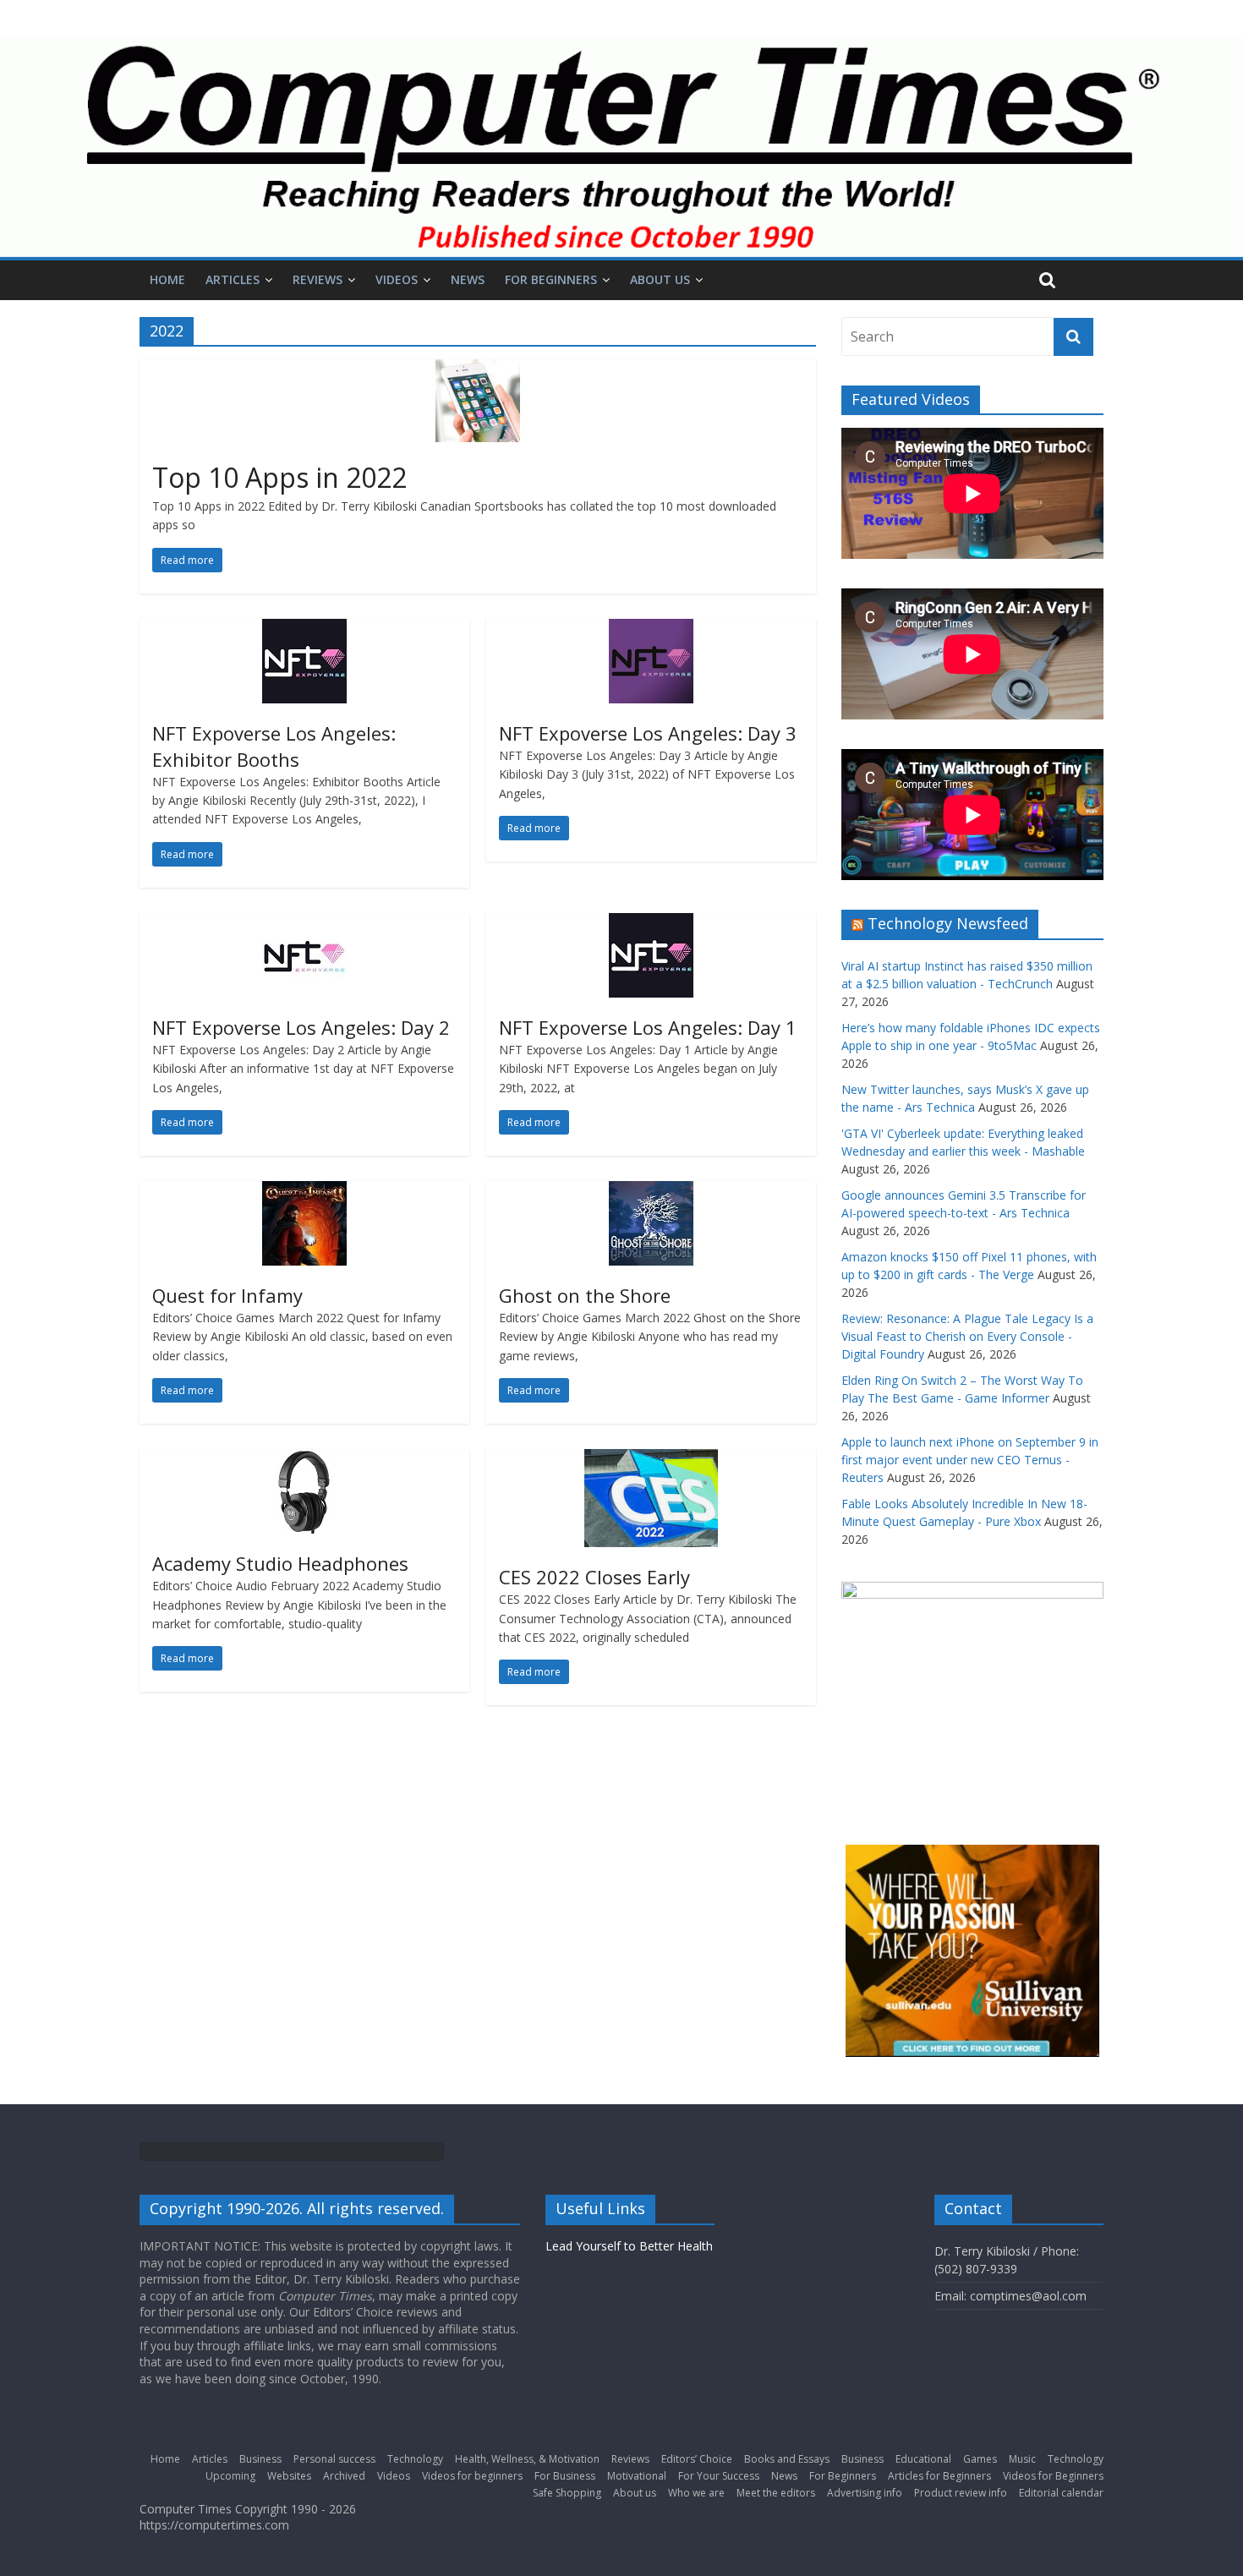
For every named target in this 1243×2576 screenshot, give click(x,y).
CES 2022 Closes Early (594, 1577)
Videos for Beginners (1053, 2476)
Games (980, 2459)
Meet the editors (776, 2493)
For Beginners (551, 279)
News (468, 279)
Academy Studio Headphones (280, 1563)
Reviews (318, 279)
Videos (397, 279)
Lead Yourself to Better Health (629, 2246)
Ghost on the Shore (585, 1295)
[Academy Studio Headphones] (304, 1459)
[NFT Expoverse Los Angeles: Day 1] (651, 923)
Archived (344, 2476)
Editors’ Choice (697, 2459)
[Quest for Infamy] (304, 1191)
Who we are (696, 2493)
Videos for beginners (472, 2476)
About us (660, 279)
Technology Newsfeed (948, 923)
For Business (565, 2476)
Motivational (637, 2476)
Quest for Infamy (227, 1295)
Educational (923, 2459)
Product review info (961, 2493)
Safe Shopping (567, 2493)
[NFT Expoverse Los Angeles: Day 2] (304, 923)
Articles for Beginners (939, 2476)
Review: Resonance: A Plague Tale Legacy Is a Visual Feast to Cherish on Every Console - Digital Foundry (967, 1336)
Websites (289, 2476)
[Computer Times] (621, 148)
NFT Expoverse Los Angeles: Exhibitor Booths (274, 746)
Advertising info (865, 2493)
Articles (233, 279)
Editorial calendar (1061, 2493)
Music (1022, 2459)
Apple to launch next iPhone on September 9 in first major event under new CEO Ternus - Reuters (970, 1460)
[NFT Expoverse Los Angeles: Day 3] (651, 629)
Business (260, 2459)
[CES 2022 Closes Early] (651, 1459)
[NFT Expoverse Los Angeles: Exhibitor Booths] (304, 629)
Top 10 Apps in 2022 (279, 477)
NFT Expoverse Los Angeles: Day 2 (301, 1027)
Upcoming (230, 2476)
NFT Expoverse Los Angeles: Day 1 (648, 1027)
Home (167, 279)
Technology (415, 2459)
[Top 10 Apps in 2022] (478, 369)
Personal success (334, 2459)
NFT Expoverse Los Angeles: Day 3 (648, 733)
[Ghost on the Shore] (651, 1191)
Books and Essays (787, 2459)
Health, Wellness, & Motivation (527, 2459)
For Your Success (719, 2476)
